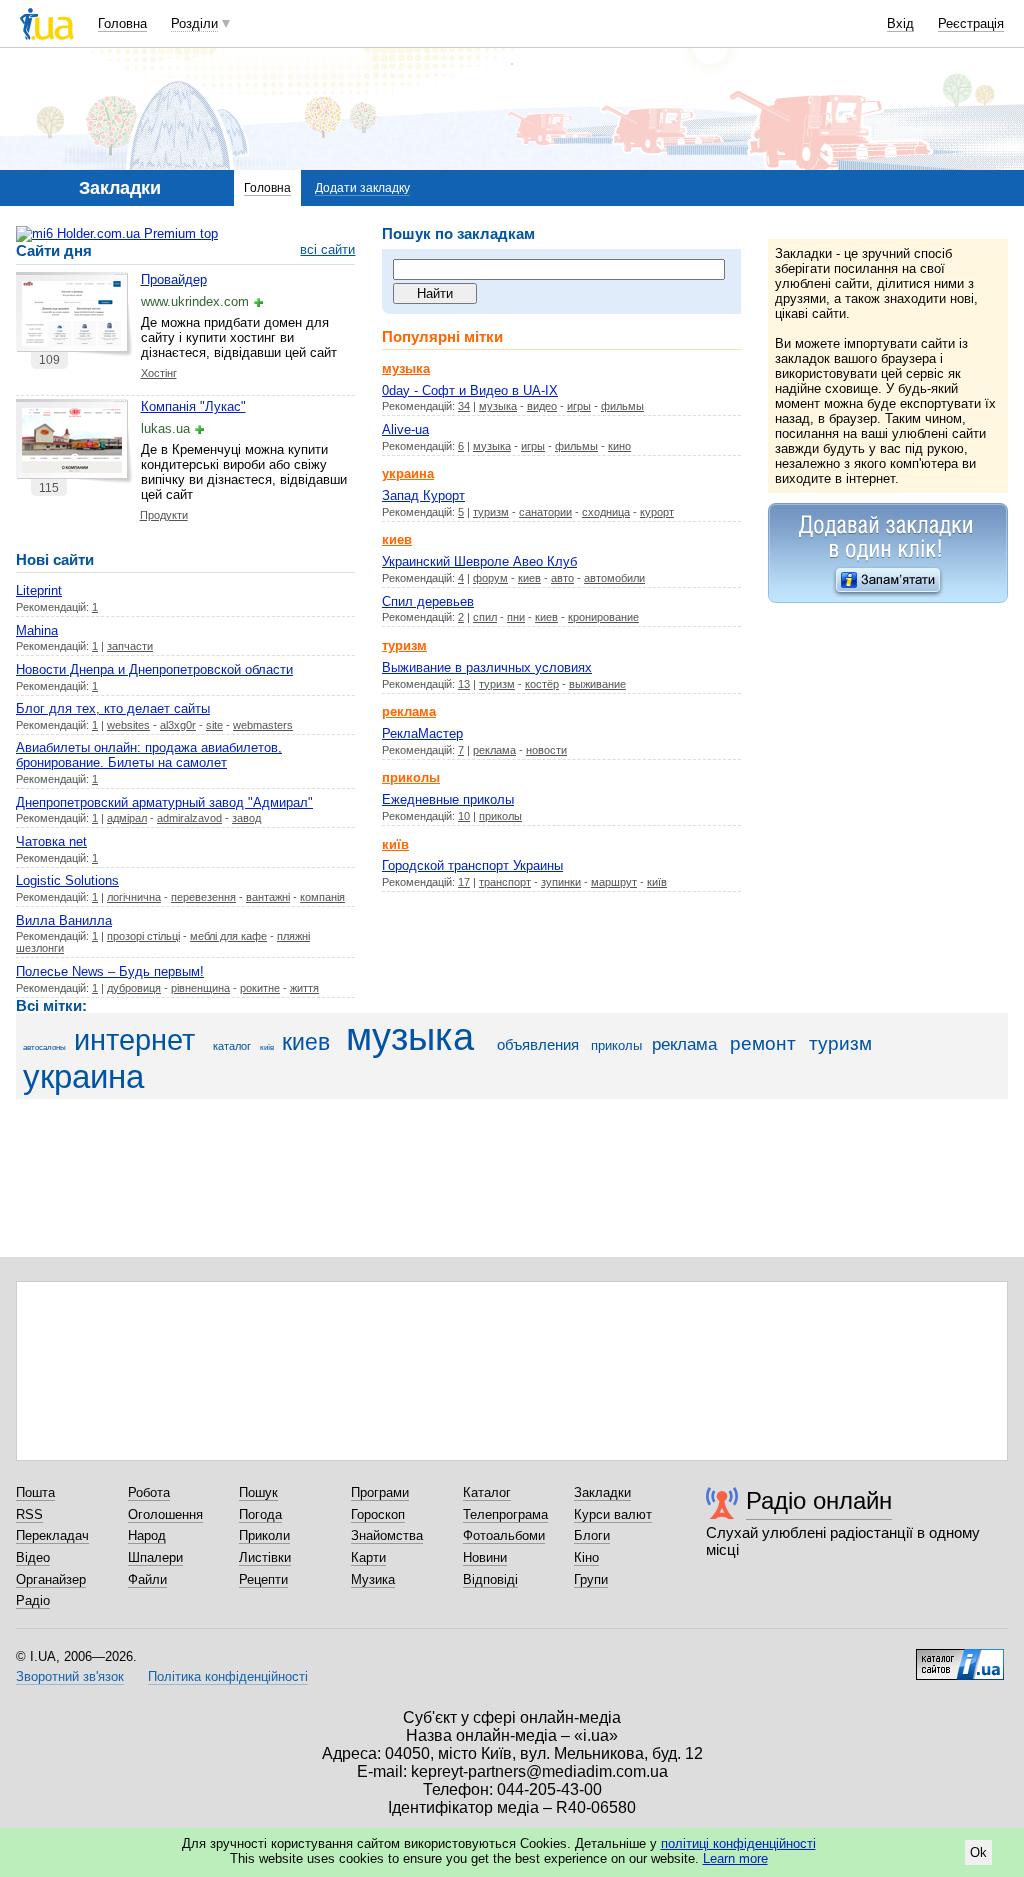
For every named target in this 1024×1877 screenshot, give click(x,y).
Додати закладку (362, 188)
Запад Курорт (423, 495)
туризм (491, 512)
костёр (542, 684)
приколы (500, 816)
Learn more (735, 1858)
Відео (33, 1557)
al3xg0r (178, 725)
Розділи (194, 23)
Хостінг (159, 373)
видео (542, 406)
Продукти (164, 515)
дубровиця (134, 988)
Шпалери (155, 1557)
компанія (322, 897)
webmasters (263, 725)
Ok (978, 1852)
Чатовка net (51, 841)
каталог (232, 1046)
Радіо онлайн (819, 1500)
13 (464, 684)
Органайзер (51, 1579)
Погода (260, 1514)
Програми (380, 1492)
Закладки (602, 1492)
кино (619, 446)
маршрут (614, 882)
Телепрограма (505, 1514)
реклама (494, 750)
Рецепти (263, 1579)
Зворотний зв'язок (70, 1676)
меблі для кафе (228, 936)
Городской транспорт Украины (472, 865)
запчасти (130, 646)
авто (562, 578)
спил (485, 617)
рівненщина (200, 988)
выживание (597, 684)
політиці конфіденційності (738, 1843)
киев (529, 578)
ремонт (763, 1043)
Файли (147, 1579)
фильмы (622, 406)
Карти (368, 1557)
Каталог (487, 1492)
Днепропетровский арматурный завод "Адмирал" (164, 802)
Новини (485, 1557)
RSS (29, 1514)
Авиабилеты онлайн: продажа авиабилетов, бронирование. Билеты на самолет (149, 755)
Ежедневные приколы (448, 799)
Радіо (33, 1600)
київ (657, 882)
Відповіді (490, 1579)
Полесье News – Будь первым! (110, 971)
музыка (498, 406)
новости (546, 750)
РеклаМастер (422, 733)
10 (464, 816)
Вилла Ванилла (64, 920)
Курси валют (613, 1514)
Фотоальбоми (504, 1535)
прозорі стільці (143, 936)
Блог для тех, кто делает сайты (113, 708)
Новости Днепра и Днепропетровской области (154, 669)
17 (464, 882)
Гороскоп (378, 1514)
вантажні (268, 897)
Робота (149, 1492)
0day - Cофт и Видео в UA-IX (470, 390)
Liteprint (39, 590)
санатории (545, 512)
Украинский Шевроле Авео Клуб (479, 561)
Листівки (265, 1557)
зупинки (561, 882)
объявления (538, 1044)
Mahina (37, 630)
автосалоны (44, 1047)
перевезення (203, 897)
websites (128, 725)
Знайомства (387, 1535)
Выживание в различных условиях (487, 667)
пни (516, 617)
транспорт (505, 882)
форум (490, 578)
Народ (147, 1535)
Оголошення (165, 1514)
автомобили (614, 578)
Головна (122, 23)
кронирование (603, 617)
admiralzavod (189, 818)
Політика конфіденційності (228, 1676)
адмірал (127, 818)
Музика (373, 1579)
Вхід (900, 23)
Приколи (264, 1535)
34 (464, 406)
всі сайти (327, 249)
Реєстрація (971, 23)
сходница (606, 512)
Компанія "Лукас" (193, 406)
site (214, 725)
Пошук (258, 1492)
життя (304, 988)
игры (579, 406)
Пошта (35, 1492)
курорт (657, 512)
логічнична (134, 897)
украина (83, 1077)
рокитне (260, 988)
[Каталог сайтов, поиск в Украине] (960, 1657)
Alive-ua (405, 429)
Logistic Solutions (67, 880)
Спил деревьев (428, 601)
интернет (134, 1040)
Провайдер (174, 279)
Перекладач (52, 1535)
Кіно (586, 1557)
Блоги (592, 1535)
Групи (591, 1579)
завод (246, 818)
